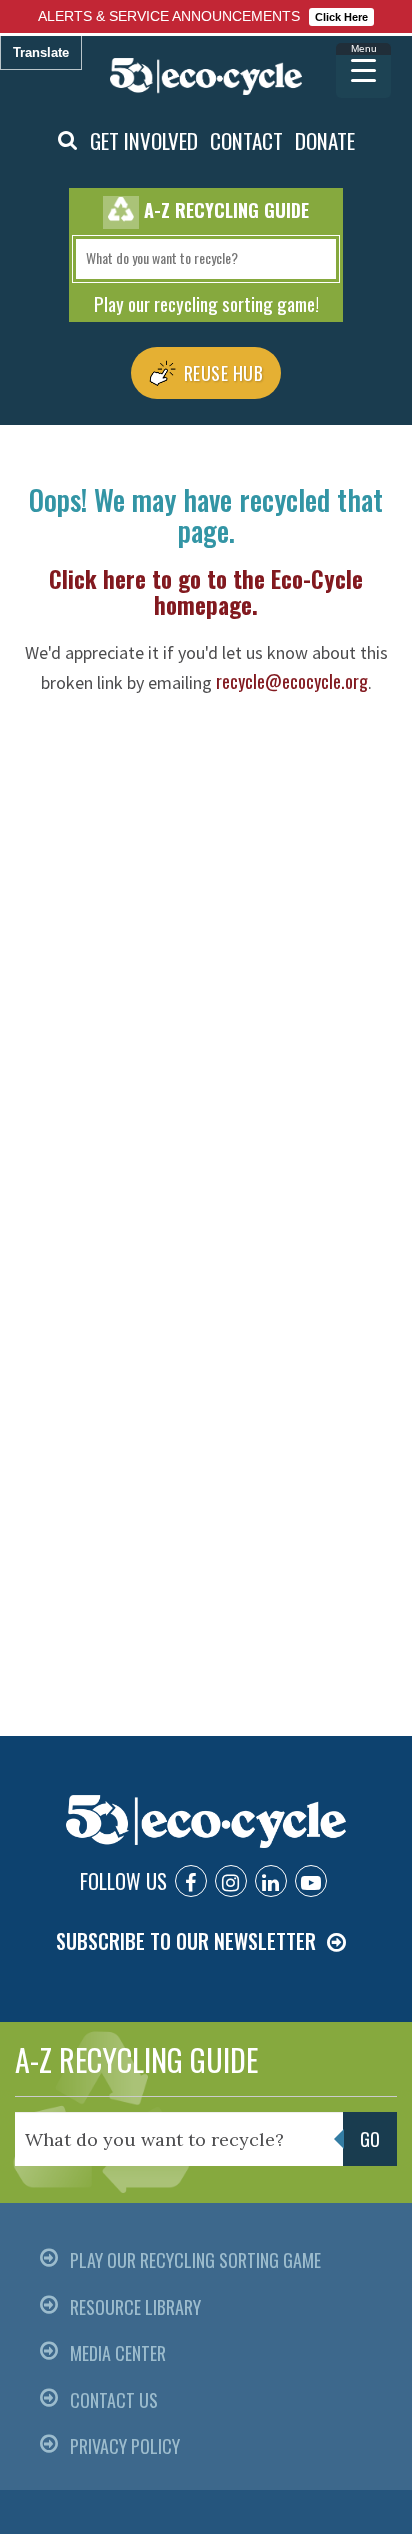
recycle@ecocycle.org (292, 681)
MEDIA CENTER (118, 2353)
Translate (41, 52)
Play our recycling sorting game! (206, 303)
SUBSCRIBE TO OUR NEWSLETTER (186, 1941)
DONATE (325, 140)
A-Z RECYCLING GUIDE (136, 2059)
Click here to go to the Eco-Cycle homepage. (206, 592)
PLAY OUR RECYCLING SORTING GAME (195, 2260)
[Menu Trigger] (363, 70)
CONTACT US (114, 2400)
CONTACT (246, 140)
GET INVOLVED (144, 140)
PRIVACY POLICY (125, 2446)
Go (370, 2139)
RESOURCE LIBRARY (135, 2307)
